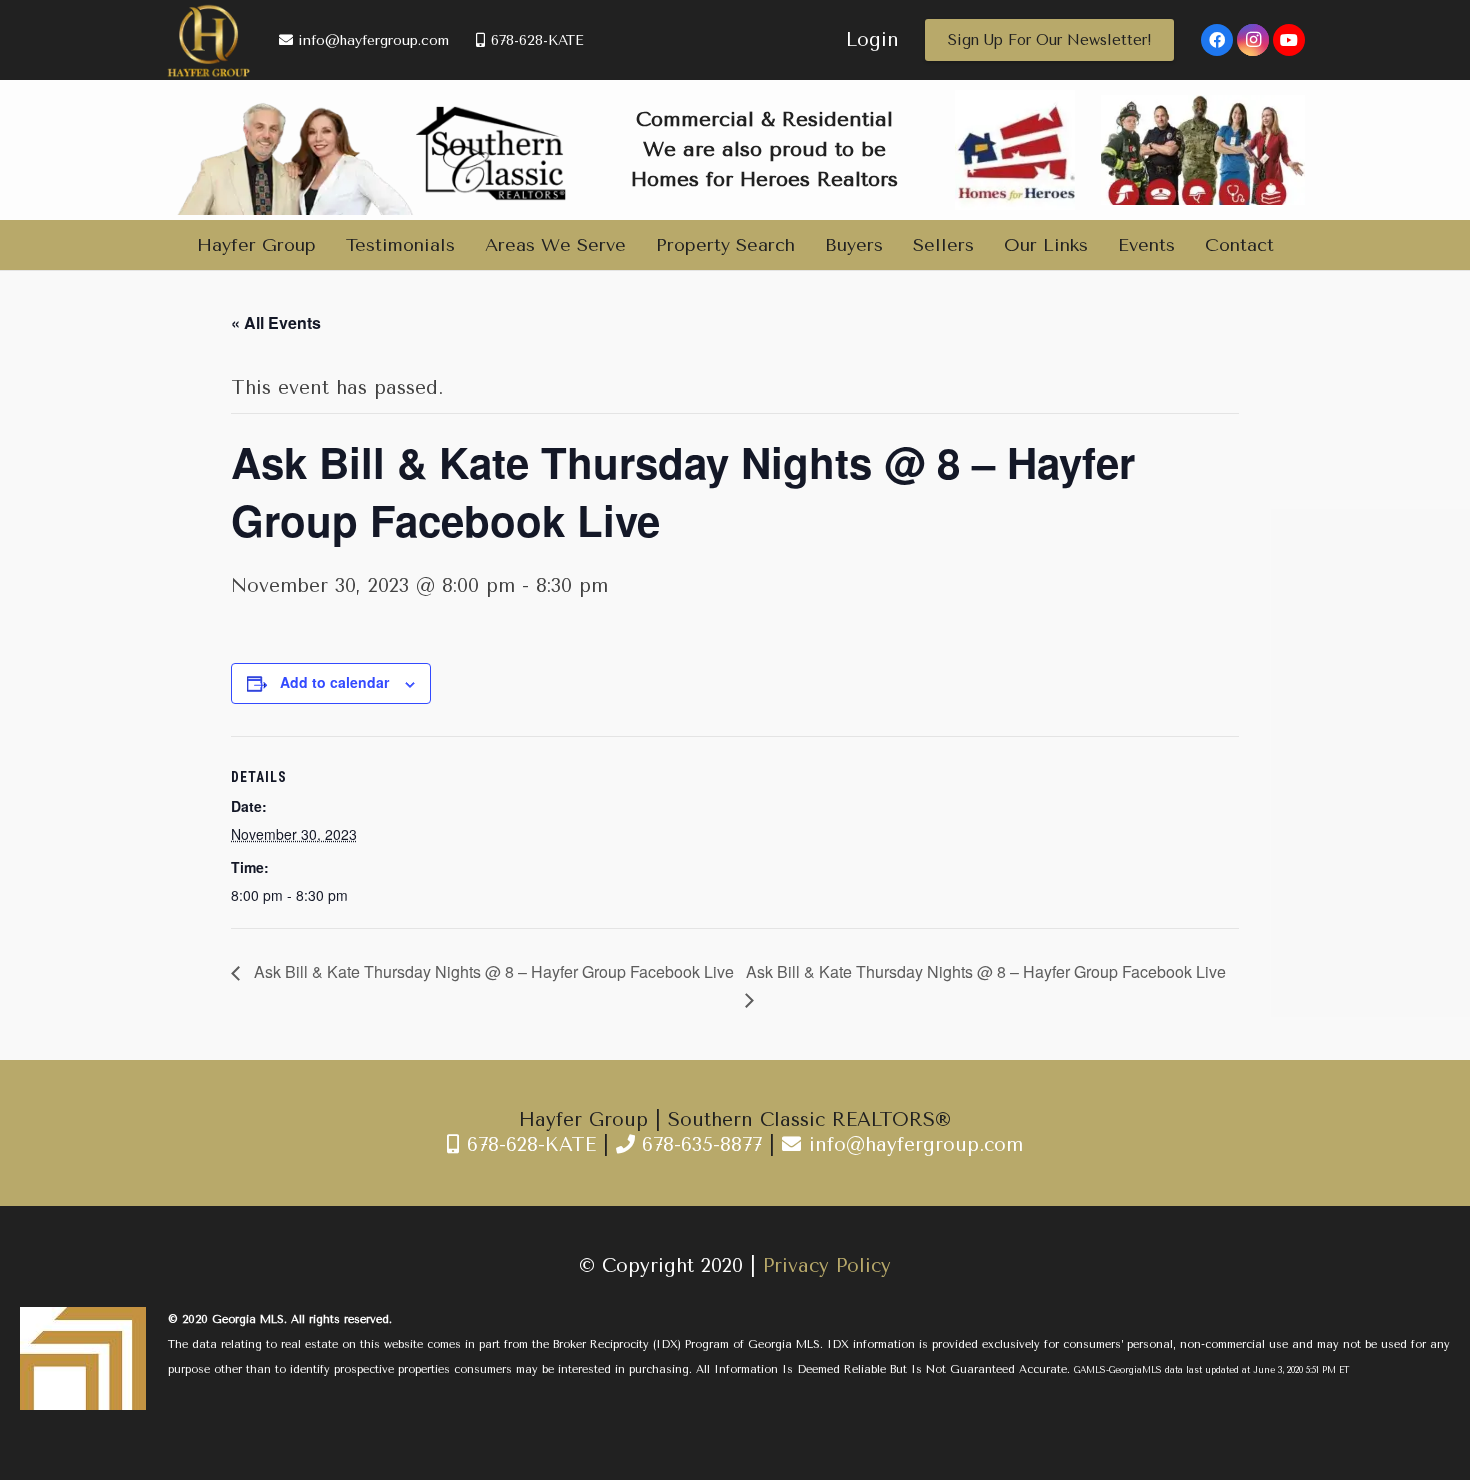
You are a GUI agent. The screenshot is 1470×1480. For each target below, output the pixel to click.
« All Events (276, 322)
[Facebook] (1217, 40)
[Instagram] (1253, 40)
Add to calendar (334, 682)
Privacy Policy (827, 1266)
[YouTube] (1289, 40)
